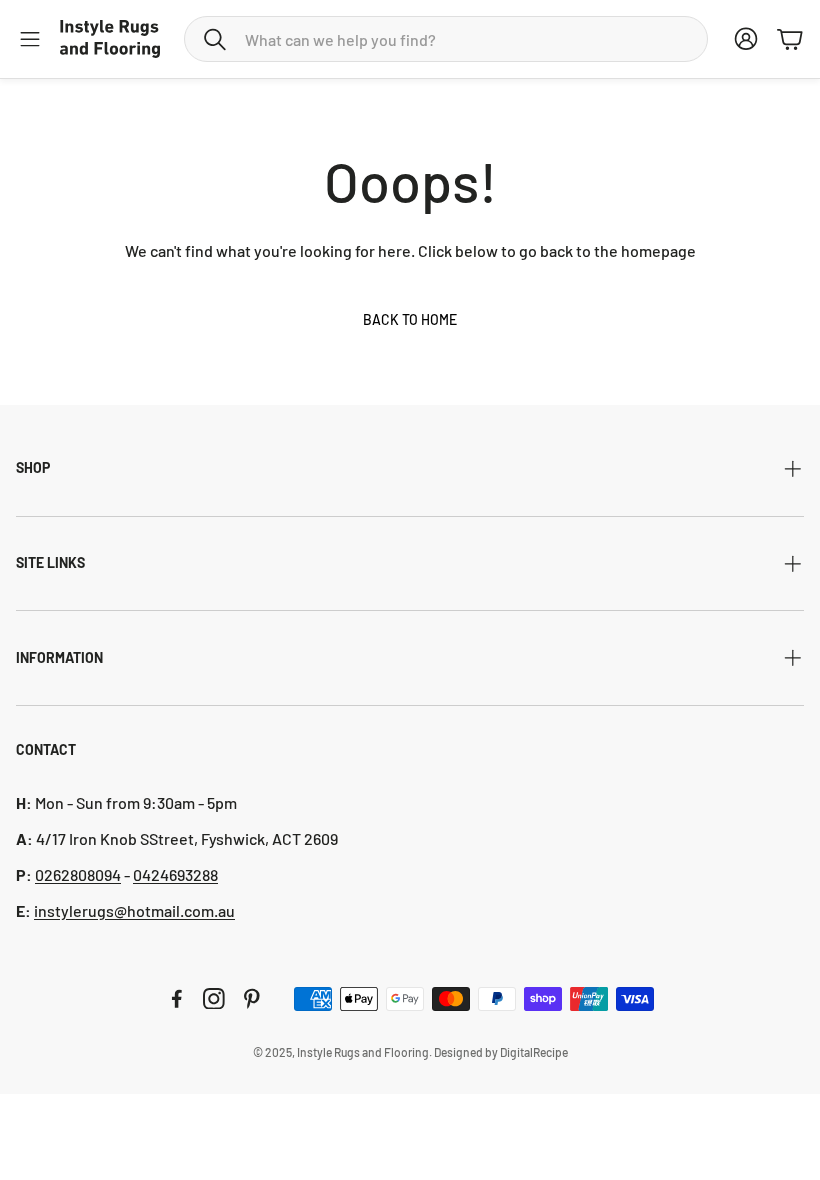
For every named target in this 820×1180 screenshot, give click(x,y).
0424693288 (175, 874)
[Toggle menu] (30, 39)
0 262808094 (78, 874)
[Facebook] (177, 999)
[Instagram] (214, 999)
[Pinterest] (252, 999)
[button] (446, 39)
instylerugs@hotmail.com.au (134, 910)
